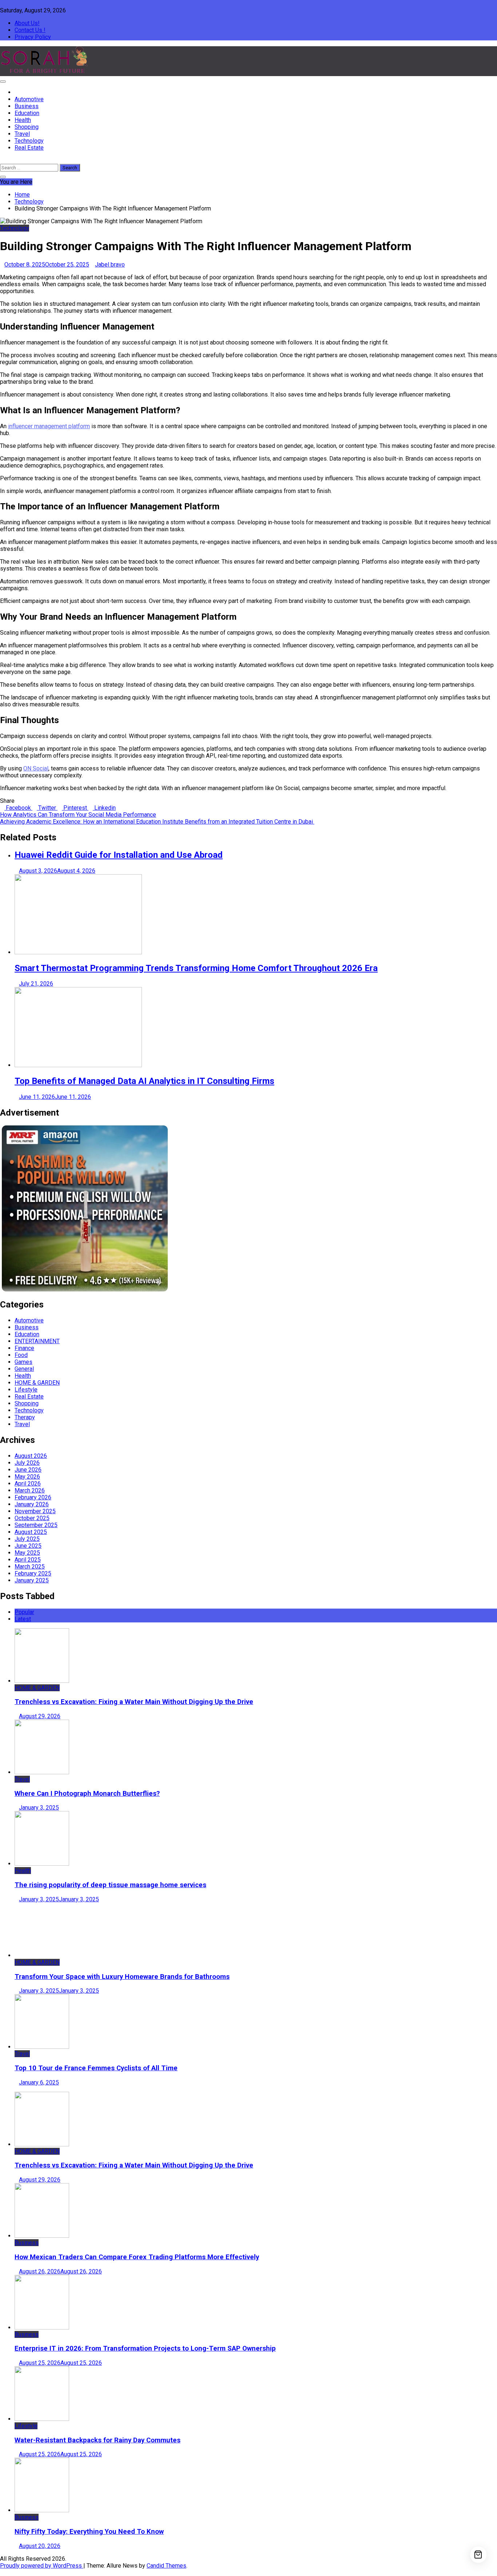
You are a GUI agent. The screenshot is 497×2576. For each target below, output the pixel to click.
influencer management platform (49, 426)
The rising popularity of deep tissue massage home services (110, 1885)
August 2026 (31, 1456)
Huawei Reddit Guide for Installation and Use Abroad (119, 855)
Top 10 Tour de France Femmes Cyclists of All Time (96, 2068)
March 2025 (30, 1567)
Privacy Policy (33, 37)
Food (21, 1355)
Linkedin (104, 808)
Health (23, 120)
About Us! (27, 23)
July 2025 (27, 1539)
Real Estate (29, 148)
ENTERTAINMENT (37, 1341)
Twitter (47, 808)
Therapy (25, 1417)
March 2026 (30, 1490)
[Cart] (478, 2555)
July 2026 (27, 1463)
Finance (24, 1348)
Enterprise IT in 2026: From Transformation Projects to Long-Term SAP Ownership (145, 2348)
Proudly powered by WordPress (42, 2566)
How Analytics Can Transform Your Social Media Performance (78, 815)
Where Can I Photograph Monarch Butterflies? (87, 1794)
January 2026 (32, 1504)
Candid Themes (166, 2566)
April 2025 (28, 1560)
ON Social (36, 768)
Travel (22, 134)
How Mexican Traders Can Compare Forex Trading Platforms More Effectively (137, 2257)
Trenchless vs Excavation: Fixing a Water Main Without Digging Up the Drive (134, 1702)
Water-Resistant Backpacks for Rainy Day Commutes (98, 2440)
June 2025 (28, 1546)
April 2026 (28, 1484)
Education (27, 113)
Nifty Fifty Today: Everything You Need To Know (89, 2532)
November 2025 (35, 1511)
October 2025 (32, 1518)
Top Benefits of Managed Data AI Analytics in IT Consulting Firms (144, 1081)
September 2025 (36, 1525)
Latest (23, 1619)
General (24, 1369)
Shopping (27, 127)
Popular (24, 1612)
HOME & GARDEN (37, 1383)
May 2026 (27, 1477)
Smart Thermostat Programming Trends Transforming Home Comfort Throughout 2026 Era (196, 968)
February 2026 (33, 1497)
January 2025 (32, 1580)
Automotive (29, 99)
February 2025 (33, 1573)
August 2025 (31, 1532)
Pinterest (75, 808)
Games (23, 1362)
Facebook (18, 808)
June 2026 (28, 1470)
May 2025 (27, 1553)
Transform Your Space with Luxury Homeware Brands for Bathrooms (122, 1977)
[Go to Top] (2, 2573)
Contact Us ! (30, 30)
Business (27, 106)
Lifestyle (26, 1390)
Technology (29, 141)
